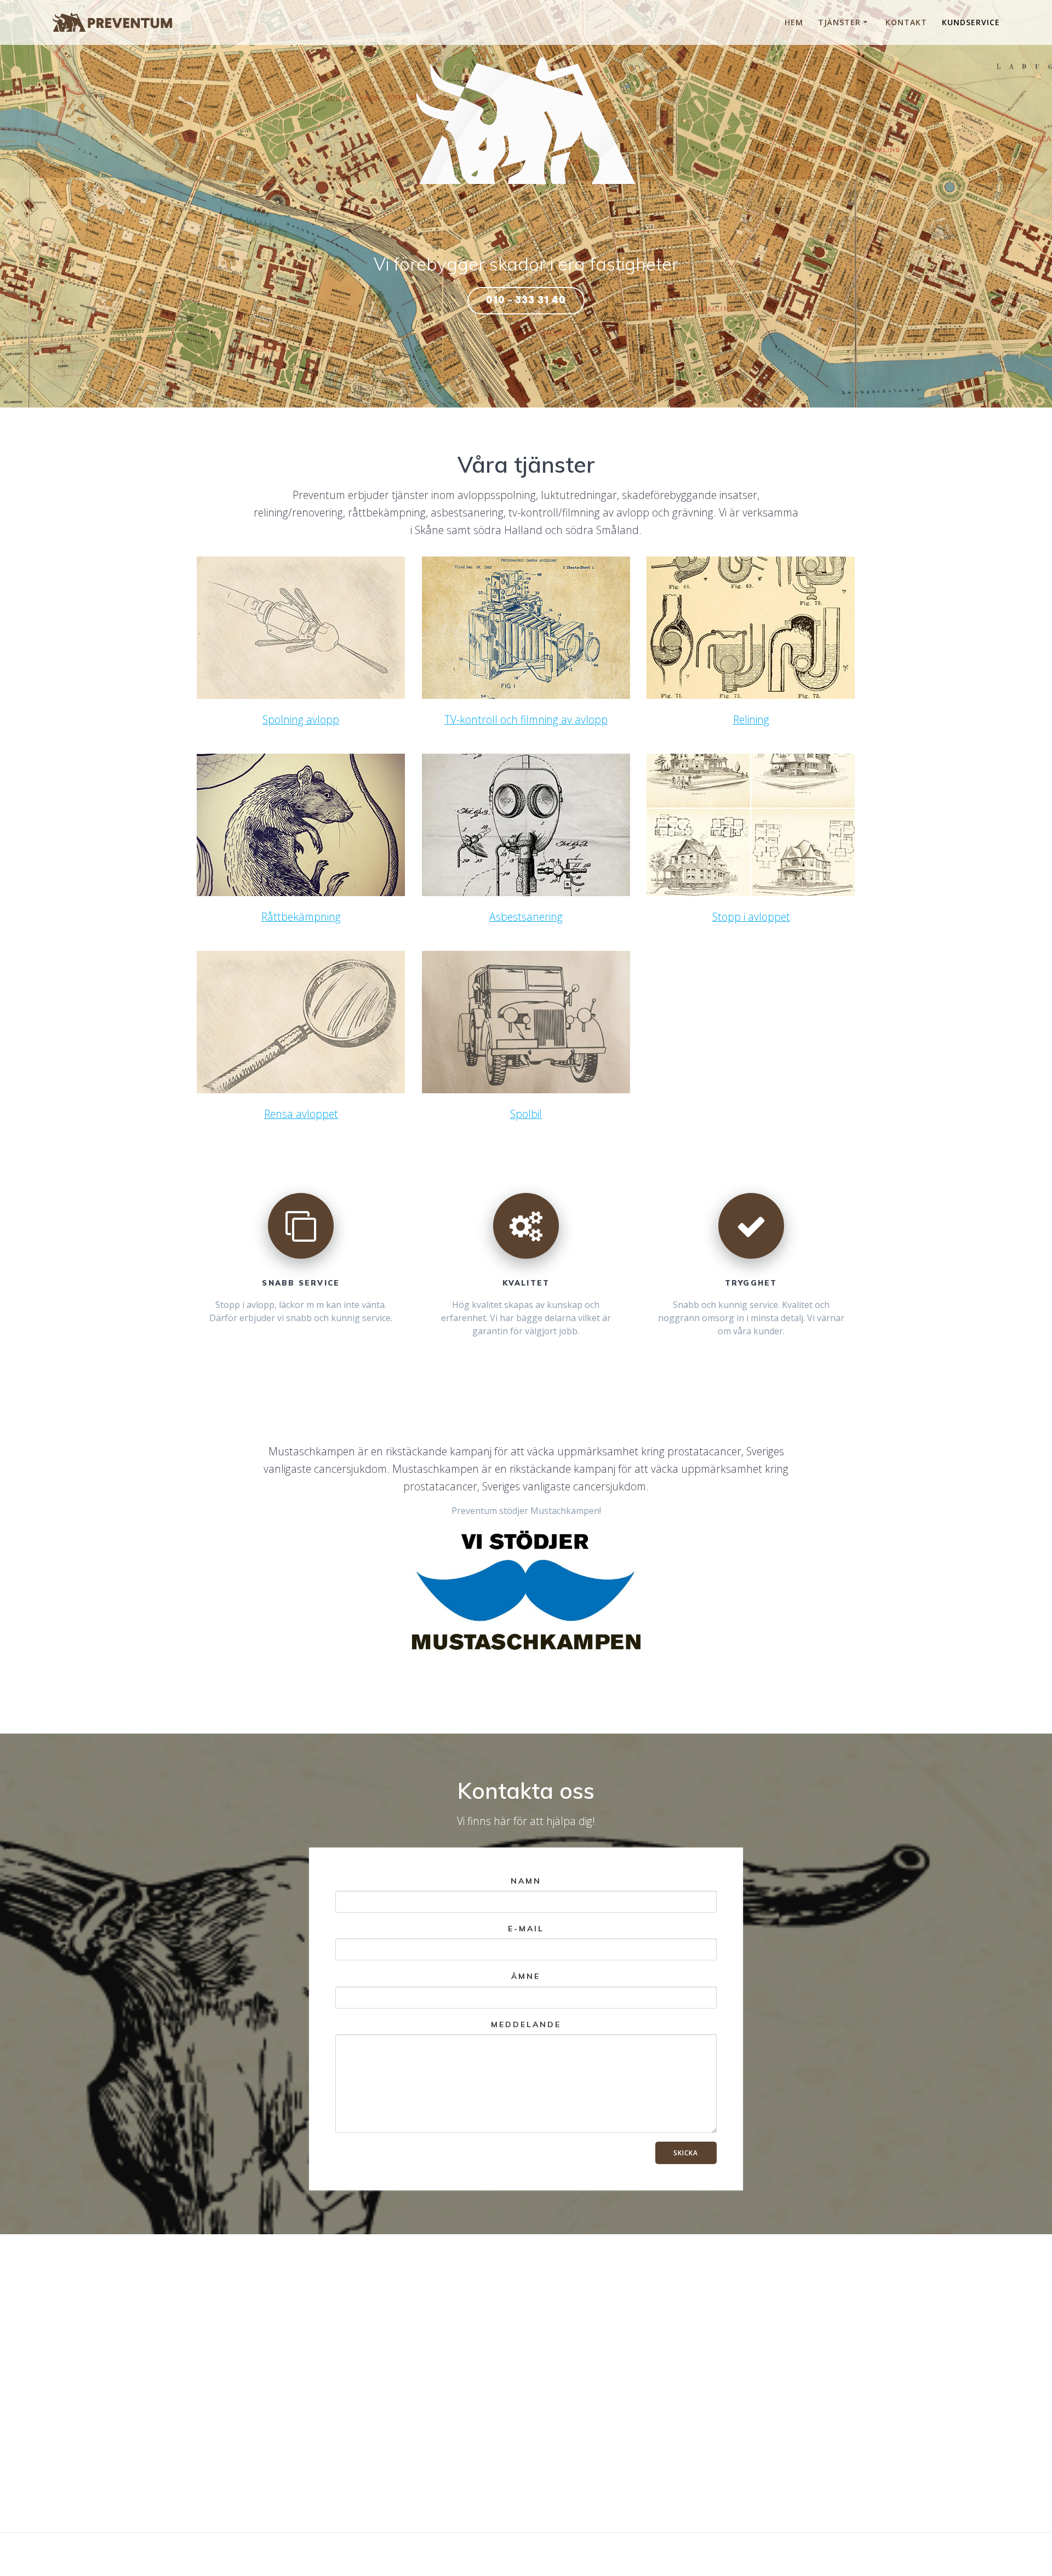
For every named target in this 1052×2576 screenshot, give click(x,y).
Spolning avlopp (301, 719)
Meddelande (526, 2024)
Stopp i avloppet (751, 917)
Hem (794, 22)
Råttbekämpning (301, 917)
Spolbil (526, 1114)
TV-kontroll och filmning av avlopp (526, 719)
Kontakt (906, 22)
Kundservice (971, 22)
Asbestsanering (526, 917)
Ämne (526, 1976)
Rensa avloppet (301, 1114)
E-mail (526, 1929)
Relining (751, 719)
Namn (526, 1881)
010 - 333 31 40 (526, 300)
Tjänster (839, 22)
